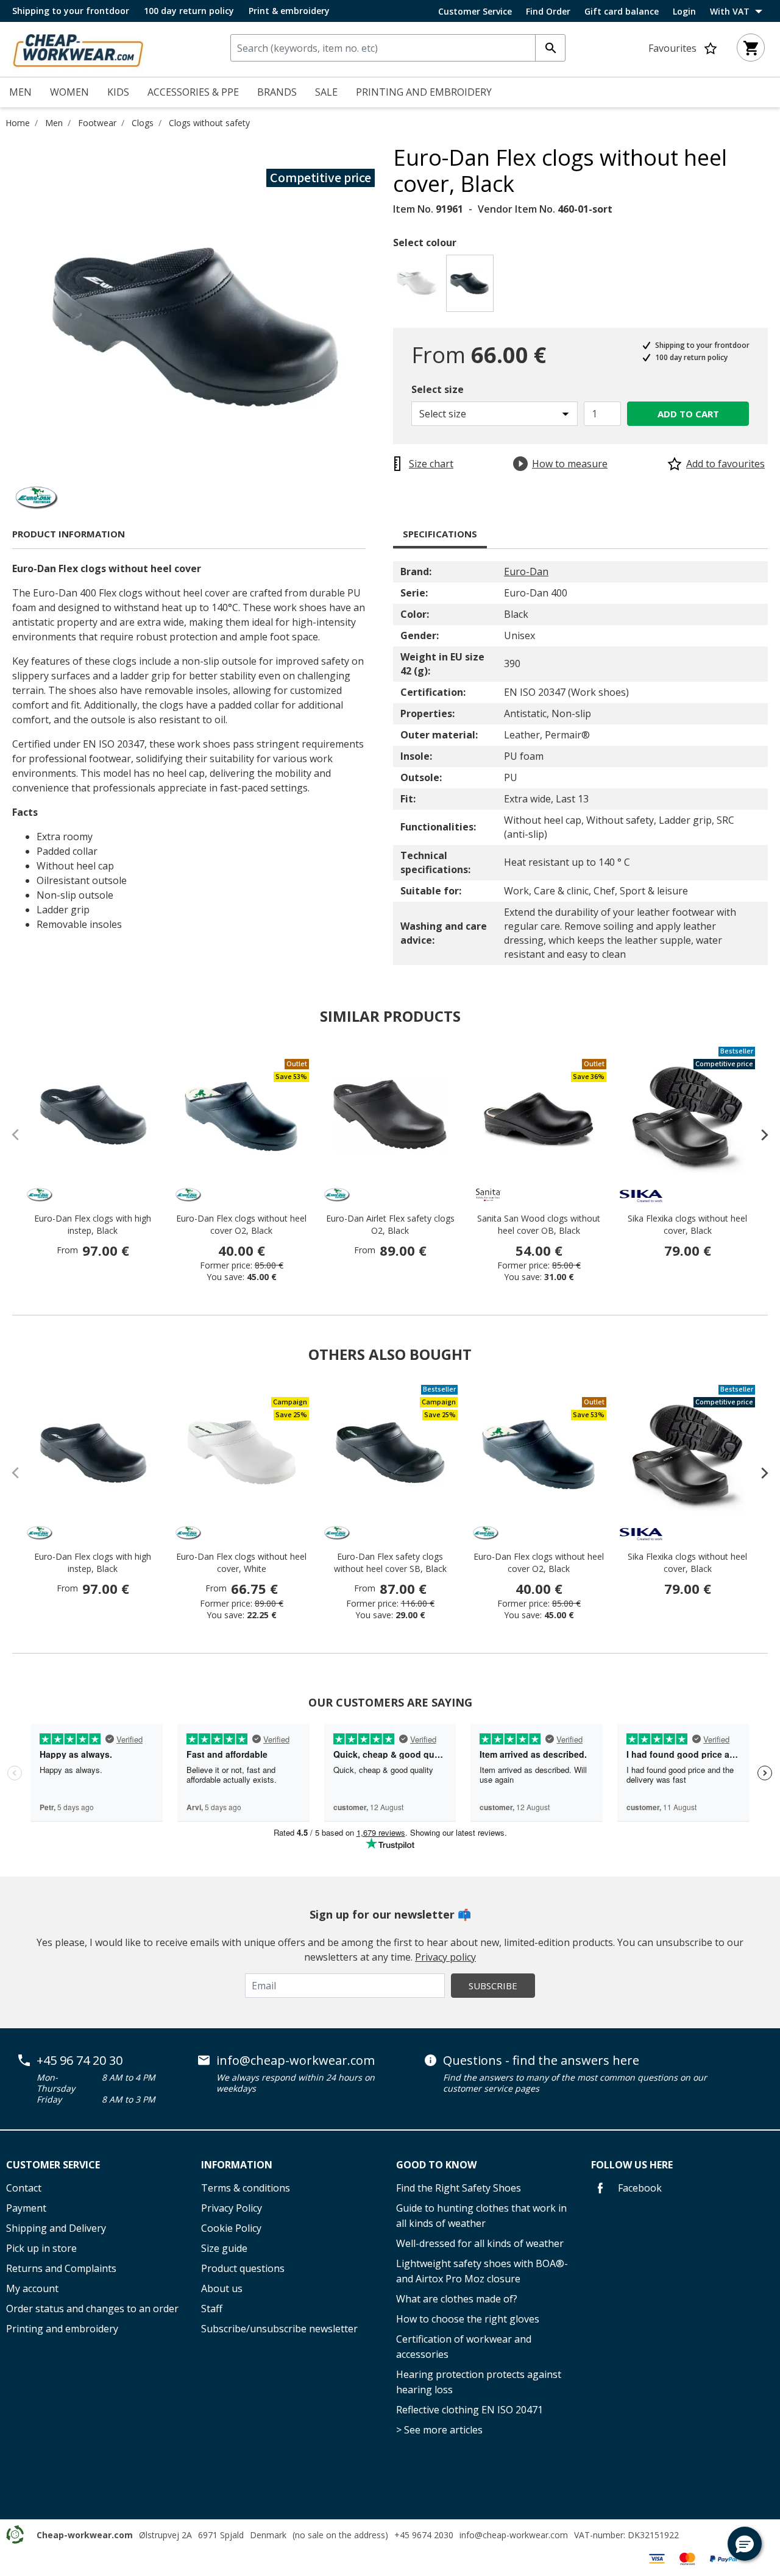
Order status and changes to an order (92, 2309)
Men (54, 123)
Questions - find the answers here (541, 2061)
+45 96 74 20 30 (80, 2061)
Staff (212, 2309)
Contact (24, 2188)
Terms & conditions (246, 2188)
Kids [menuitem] (118, 92)
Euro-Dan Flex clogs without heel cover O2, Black (241, 1224)
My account (32, 2288)
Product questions (243, 2268)
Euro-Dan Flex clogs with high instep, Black (93, 1224)
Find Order (548, 12)
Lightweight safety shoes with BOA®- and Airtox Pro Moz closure (482, 2271)
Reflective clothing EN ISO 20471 (470, 2410)
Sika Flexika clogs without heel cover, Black (687, 1224)
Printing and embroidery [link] (424, 92)
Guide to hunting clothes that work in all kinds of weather (481, 2216)
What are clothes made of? (457, 2299)
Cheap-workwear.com (85, 2535)
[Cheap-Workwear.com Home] (78, 48)
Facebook (639, 2188)
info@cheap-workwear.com (296, 2061)
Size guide (224, 2248)
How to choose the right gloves (468, 2319)
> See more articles (439, 2430)
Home (18, 123)
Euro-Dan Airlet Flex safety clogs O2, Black (390, 1224)
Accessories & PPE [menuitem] (193, 92)
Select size (438, 389)
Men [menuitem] (20, 92)
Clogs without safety (209, 123)
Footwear (97, 123)
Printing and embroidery (62, 2329)
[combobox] (398, 48)
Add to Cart (688, 414)
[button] (745, 2544)
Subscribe (493, 1986)
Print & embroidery (289, 11)
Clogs (143, 123)
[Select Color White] (418, 287)
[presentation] (759, 1134)
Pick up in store (41, 2248)
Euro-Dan (526, 571)
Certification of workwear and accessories (464, 2347)
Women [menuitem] (69, 92)
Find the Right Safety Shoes (459, 2188)
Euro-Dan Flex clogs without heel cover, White (241, 1562)
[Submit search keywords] (550, 48)
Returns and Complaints (61, 2268)
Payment (26, 2208)
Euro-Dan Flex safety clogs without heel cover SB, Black (390, 1562)
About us (222, 2288)
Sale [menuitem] (326, 92)
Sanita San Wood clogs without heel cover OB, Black (539, 1224)
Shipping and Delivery (56, 2228)
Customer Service (475, 12)
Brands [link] (277, 92)
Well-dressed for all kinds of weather (480, 2243)
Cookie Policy (231, 2228)
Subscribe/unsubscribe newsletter (279, 2329)
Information (237, 2165)
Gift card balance (622, 12)
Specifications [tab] (440, 534)
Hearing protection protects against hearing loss (479, 2382)
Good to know (436, 2165)
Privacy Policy (232, 2208)
